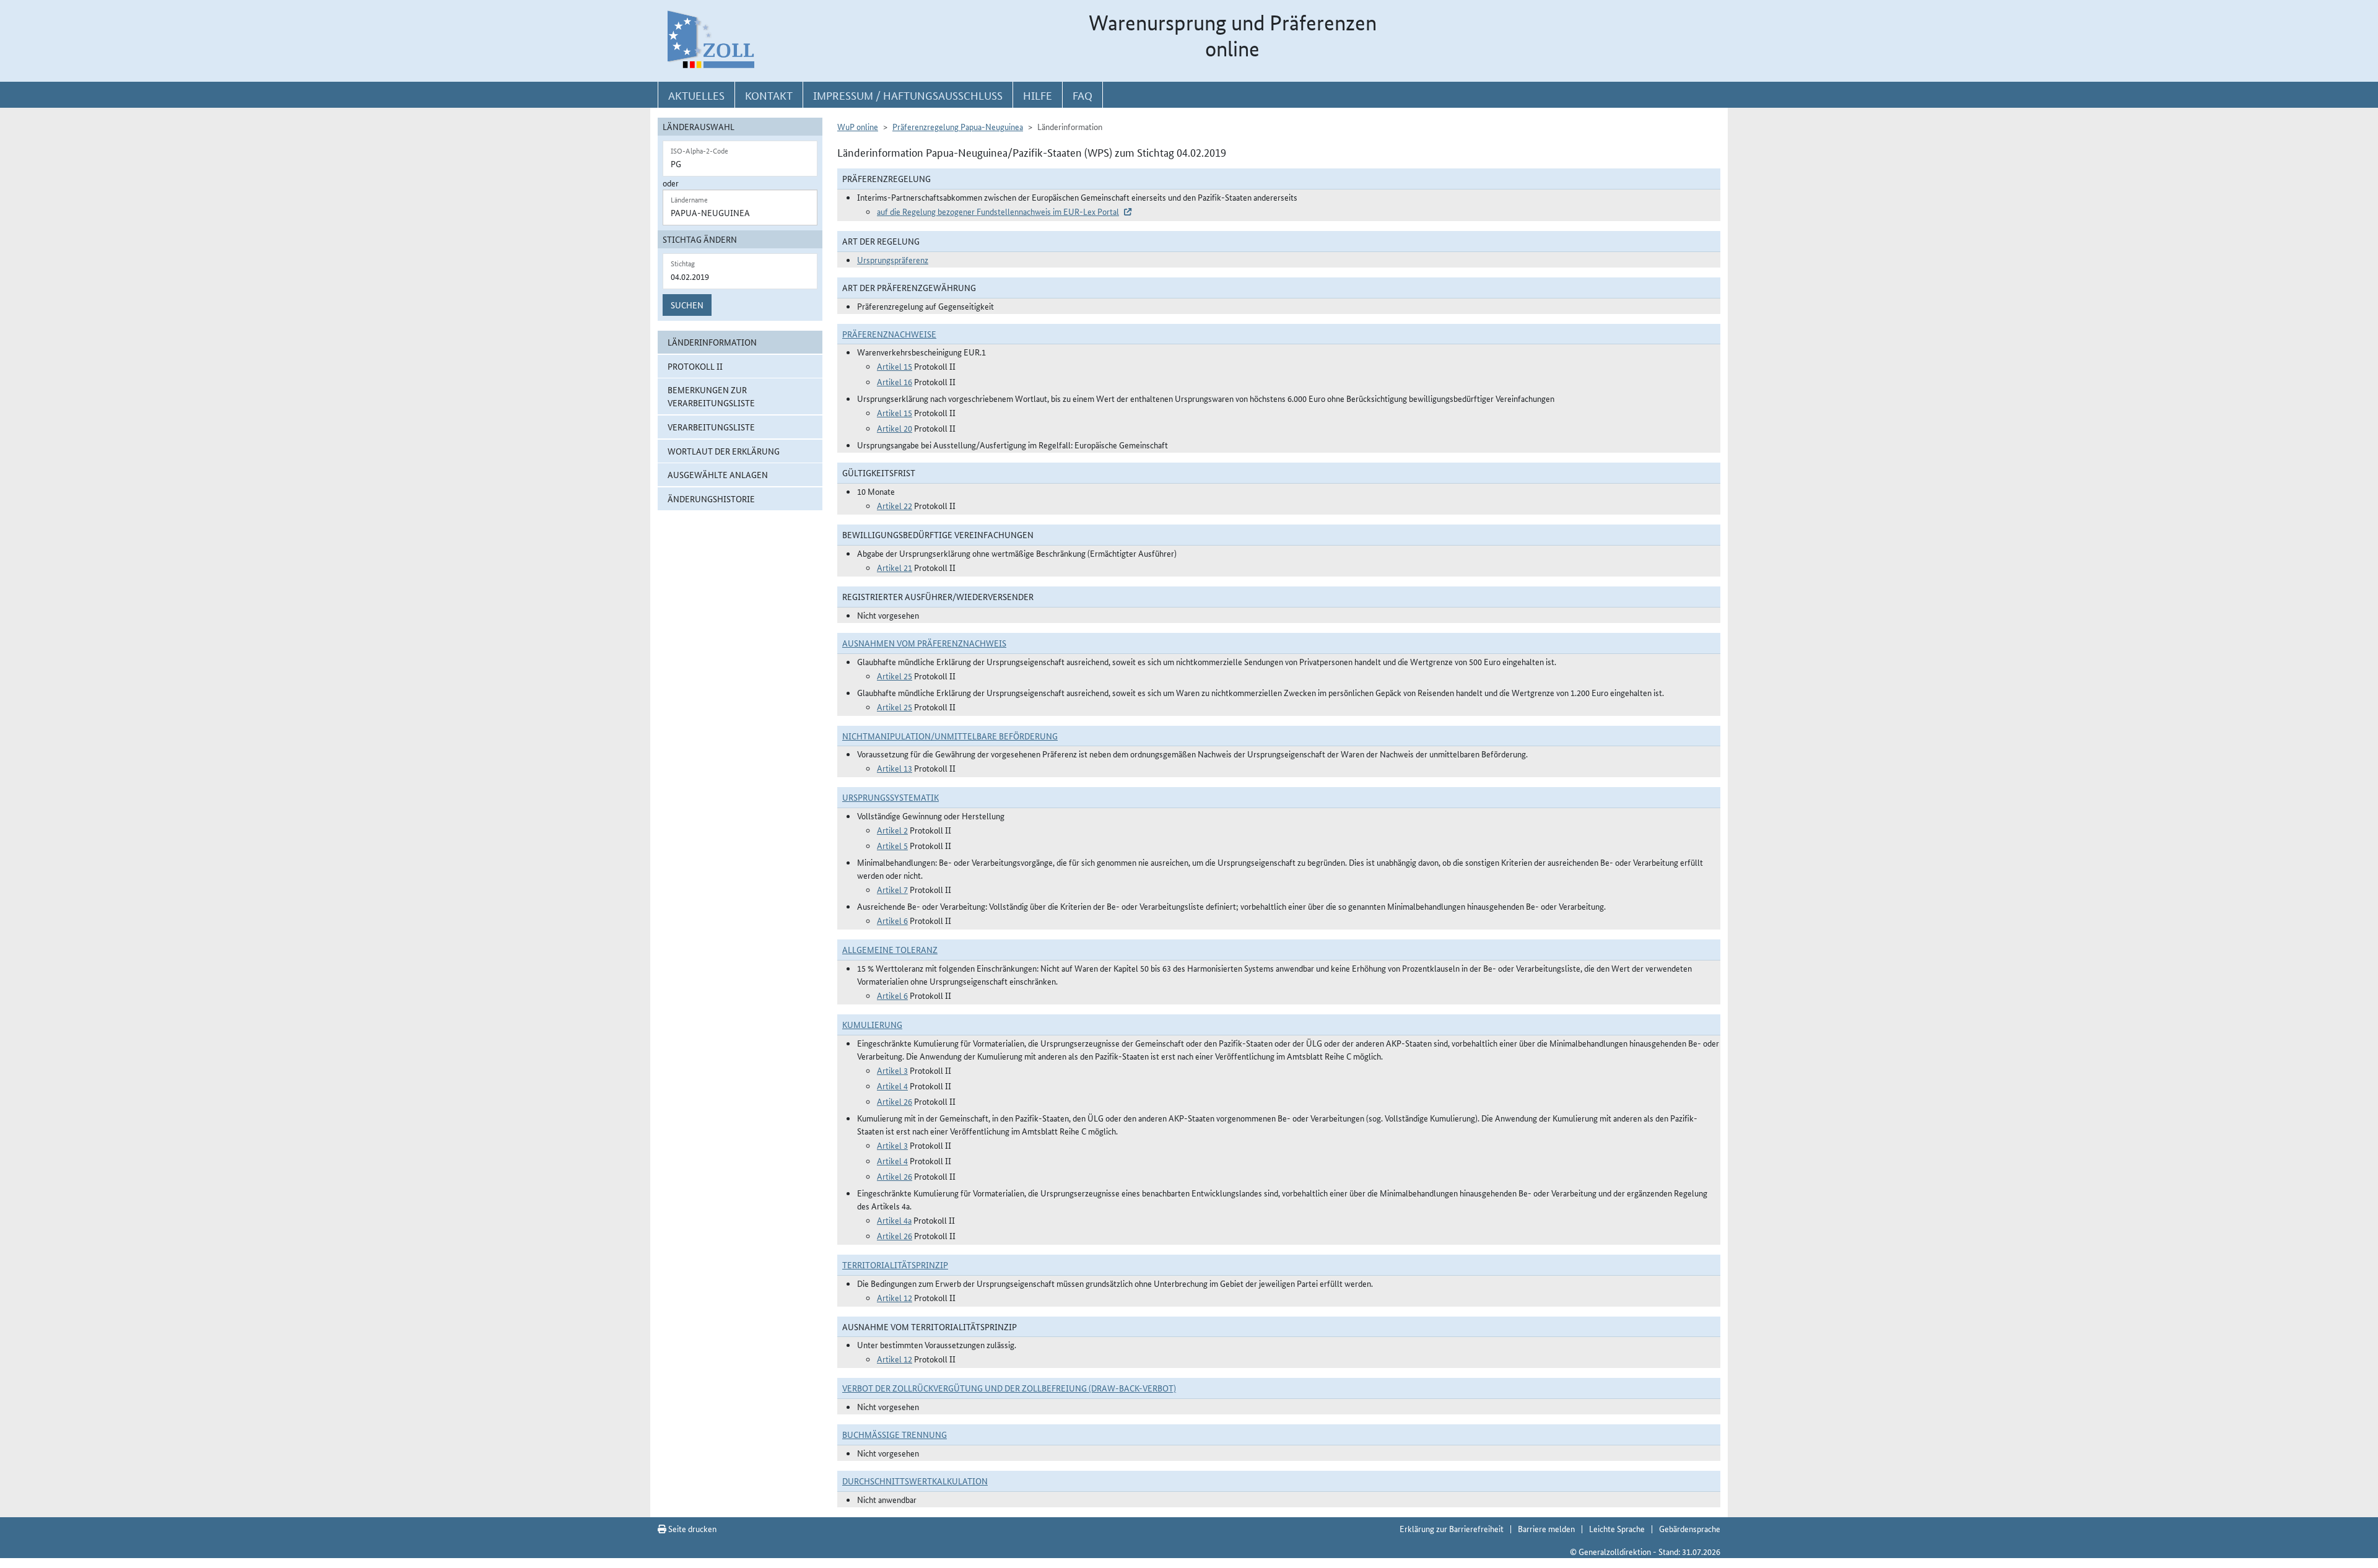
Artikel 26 (895, 1101)
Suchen (687, 305)
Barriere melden (1546, 1528)
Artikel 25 (895, 676)
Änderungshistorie (711, 499)
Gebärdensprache (1690, 1528)
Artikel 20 (895, 428)
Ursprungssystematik (891, 797)
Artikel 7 (892, 889)
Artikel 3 (892, 1070)
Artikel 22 (895, 505)
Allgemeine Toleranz (890, 949)
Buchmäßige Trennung (895, 1434)
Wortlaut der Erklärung (724, 451)
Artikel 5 (892, 845)
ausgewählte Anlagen (718, 474)
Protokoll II (695, 366)
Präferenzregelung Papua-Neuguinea (958, 126)
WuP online (858, 126)
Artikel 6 (892, 920)
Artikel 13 (895, 768)
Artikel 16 (895, 381)
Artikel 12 (895, 1297)
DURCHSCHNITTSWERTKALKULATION (915, 1481)
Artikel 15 (895, 366)
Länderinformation (712, 342)
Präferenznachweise (889, 334)
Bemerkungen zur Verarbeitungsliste (711, 396)
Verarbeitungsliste (711, 427)
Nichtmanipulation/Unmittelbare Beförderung (950, 736)
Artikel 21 (895, 567)
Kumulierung (872, 1024)
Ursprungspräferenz (893, 259)
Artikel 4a (894, 1220)
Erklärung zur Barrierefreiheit (1452, 1528)
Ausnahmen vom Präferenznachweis (924, 643)
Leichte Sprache (1617, 1528)
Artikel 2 (892, 830)
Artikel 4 (892, 1086)
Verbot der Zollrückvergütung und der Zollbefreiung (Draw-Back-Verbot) (1009, 1388)
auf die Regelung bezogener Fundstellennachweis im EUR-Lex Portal (998, 211)
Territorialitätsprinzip (895, 1265)
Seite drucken (691, 1528)
